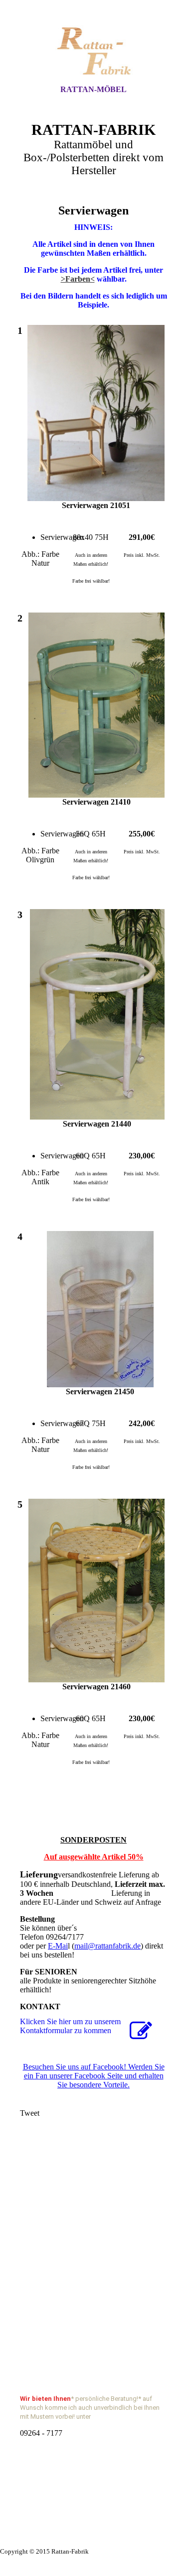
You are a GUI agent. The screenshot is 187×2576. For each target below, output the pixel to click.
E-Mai (58, 1946)
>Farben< (78, 279)
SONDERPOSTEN (93, 1840)
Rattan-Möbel (93, 89)
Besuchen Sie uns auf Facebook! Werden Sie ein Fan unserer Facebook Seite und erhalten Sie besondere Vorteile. (94, 2076)
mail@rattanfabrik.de (107, 1946)
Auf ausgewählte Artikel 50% (94, 1857)
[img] (94, 51)
